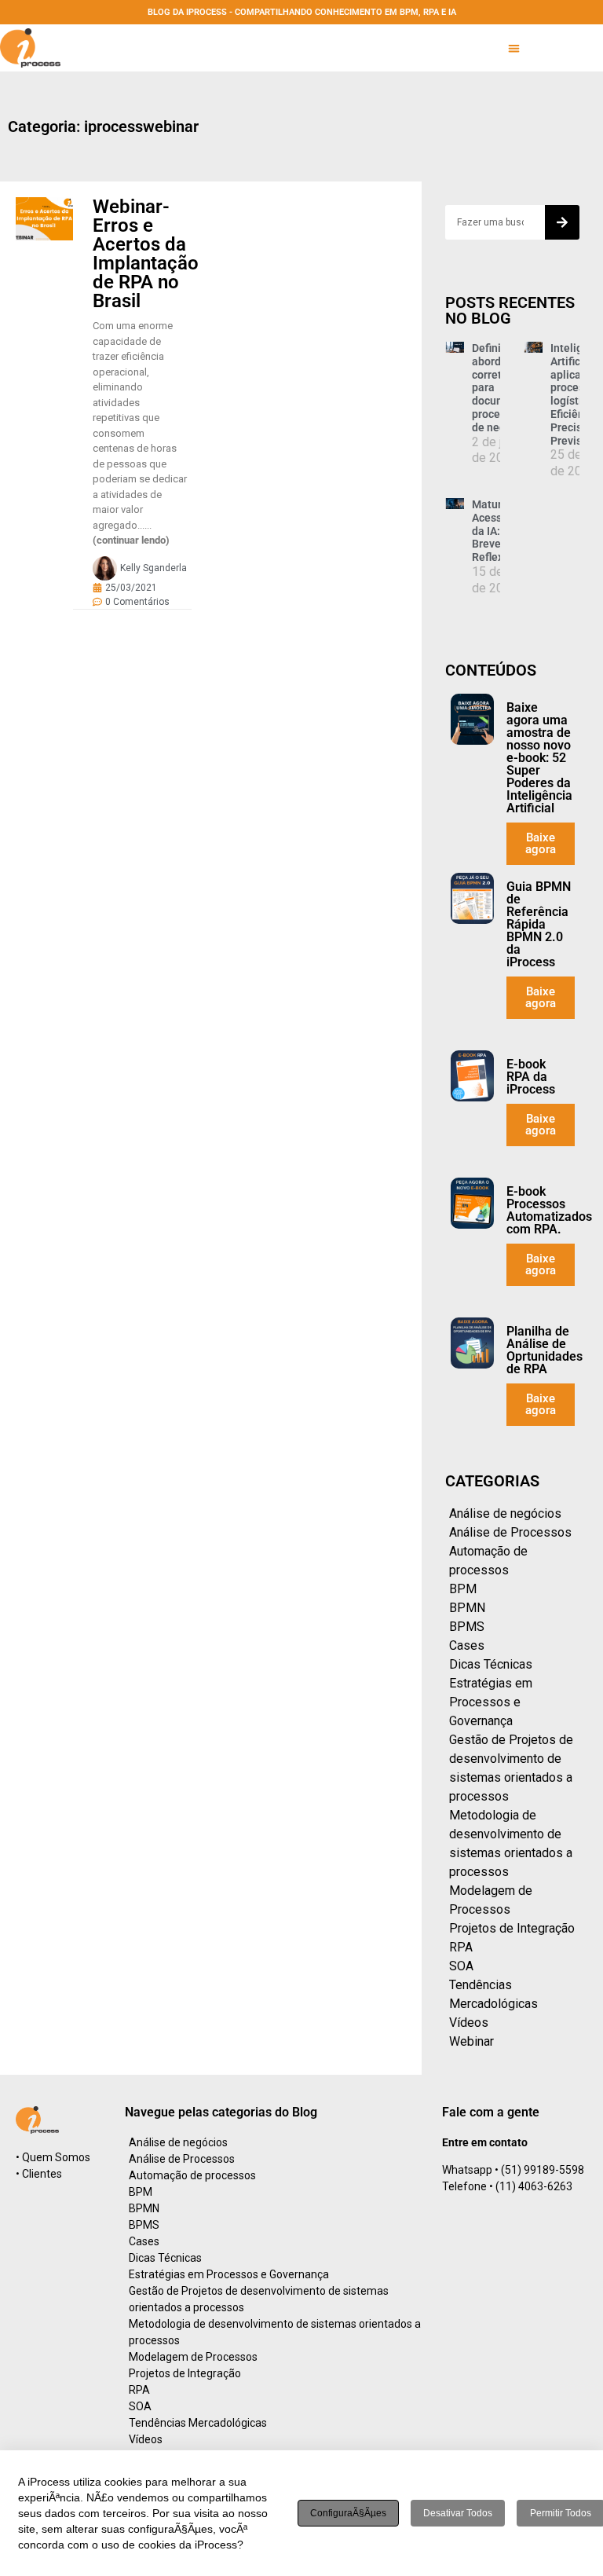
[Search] (562, 222)
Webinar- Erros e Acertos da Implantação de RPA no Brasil (146, 254)
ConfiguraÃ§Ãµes (348, 2513)
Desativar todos (458, 2513)
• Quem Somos (53, 2157)
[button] (514, 48)
